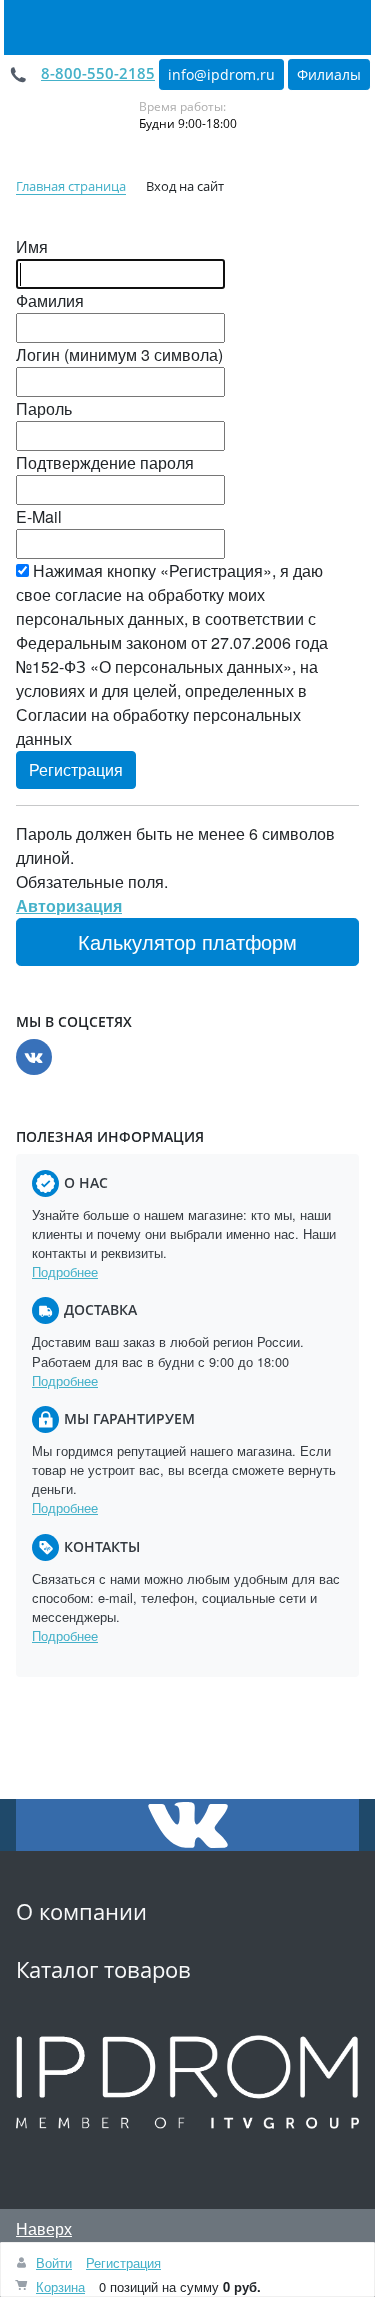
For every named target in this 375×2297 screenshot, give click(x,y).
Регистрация (123, 2262)
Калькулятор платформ (187, 941)
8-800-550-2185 (98, 73)
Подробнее (65, 1271)
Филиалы (329, 74)
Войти (54, 2262)
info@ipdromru (221, 74)
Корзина (60, 2286)
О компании (81, 1911)
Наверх (44, 2228)
